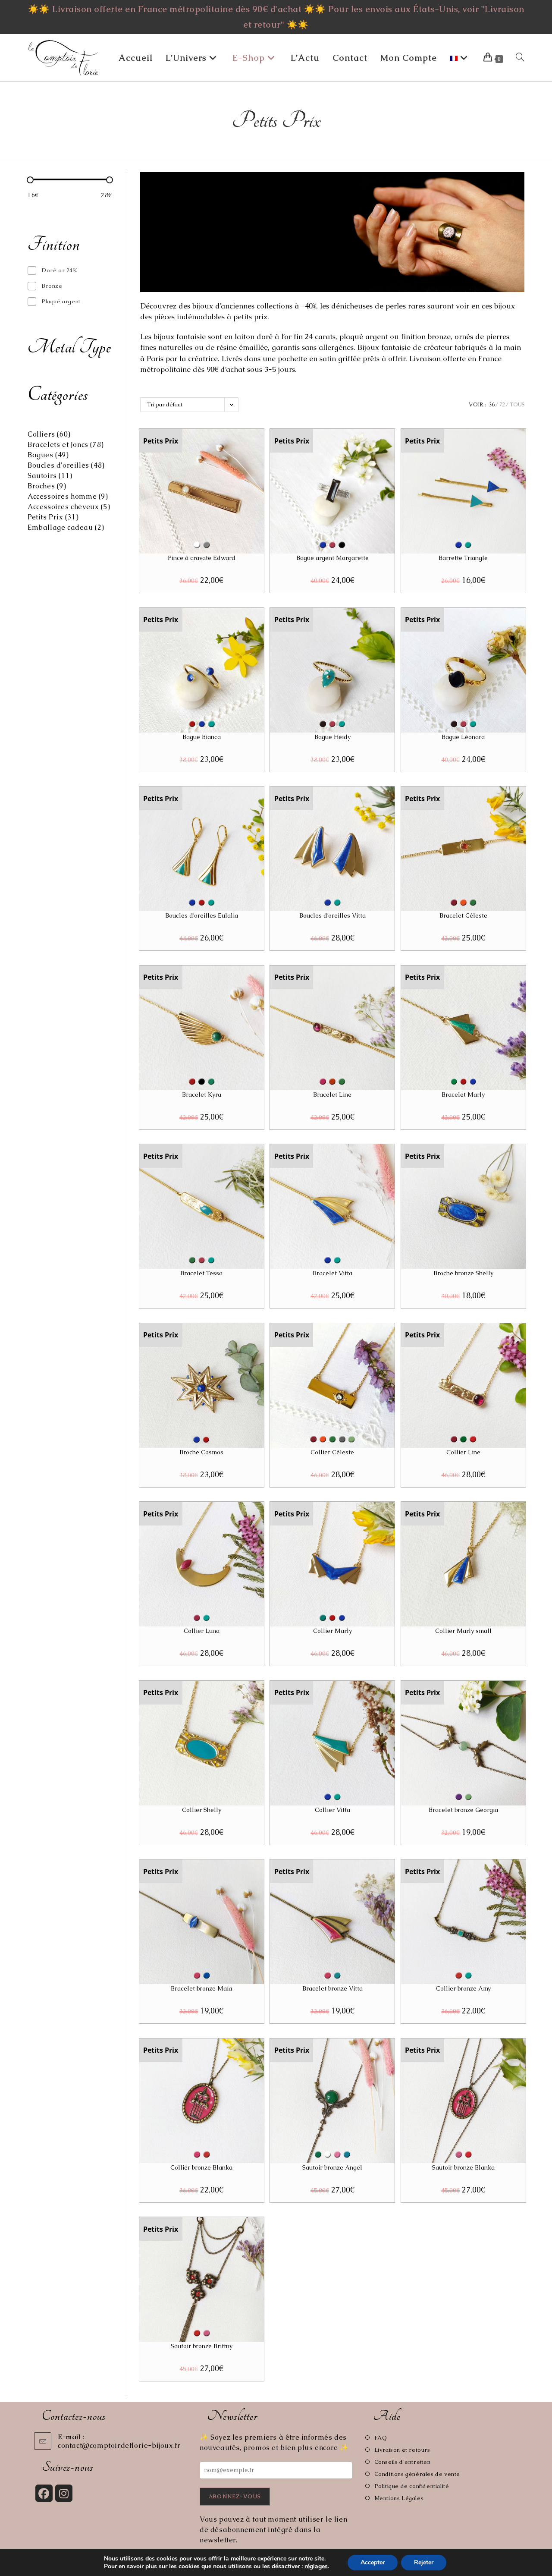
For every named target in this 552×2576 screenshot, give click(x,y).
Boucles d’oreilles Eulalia (202, 915)
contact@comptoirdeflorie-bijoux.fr (119, 2445)
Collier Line (463, 1452)
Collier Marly (332, 1631)
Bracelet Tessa (201, 1273)
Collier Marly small (463, 1631)
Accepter (373, 2562)
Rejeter (424, 2562)
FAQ (381, 2438)
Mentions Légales (399, 2498)
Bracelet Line (332, 1095)
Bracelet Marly (463, 1095)
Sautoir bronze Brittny (202, 2346)
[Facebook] (44, 2493)
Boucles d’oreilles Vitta (332, 915)
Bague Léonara (463, 737)
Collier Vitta (332, 1810)
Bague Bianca (202, 737)
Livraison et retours (402, 2450)
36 (492, 405)
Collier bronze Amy (463, 1988)
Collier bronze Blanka (201, 2167)
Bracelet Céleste (463, 915)
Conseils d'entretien (403, 2462)
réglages (316, 2567)
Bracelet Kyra (202, 1095)
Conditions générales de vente (417, 2474)
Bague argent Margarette (332, 558)
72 (502, 405)
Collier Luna (202, 1631)
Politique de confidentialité (412, 2486)
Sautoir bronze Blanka (463, 2167)
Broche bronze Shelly (463, 1273)
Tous (517, 405)
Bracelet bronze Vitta (332, 1988)
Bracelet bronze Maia (201, 1988)
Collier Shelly (202, 1810)
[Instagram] (64, 2493)
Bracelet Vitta (332, 1273)
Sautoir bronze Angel (332, 2167)
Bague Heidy (332, 737)
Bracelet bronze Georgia (463, 1810)
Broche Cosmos (201, 1452)
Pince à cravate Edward (202, 558)
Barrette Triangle (463, 558)
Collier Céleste (332, 1452)
